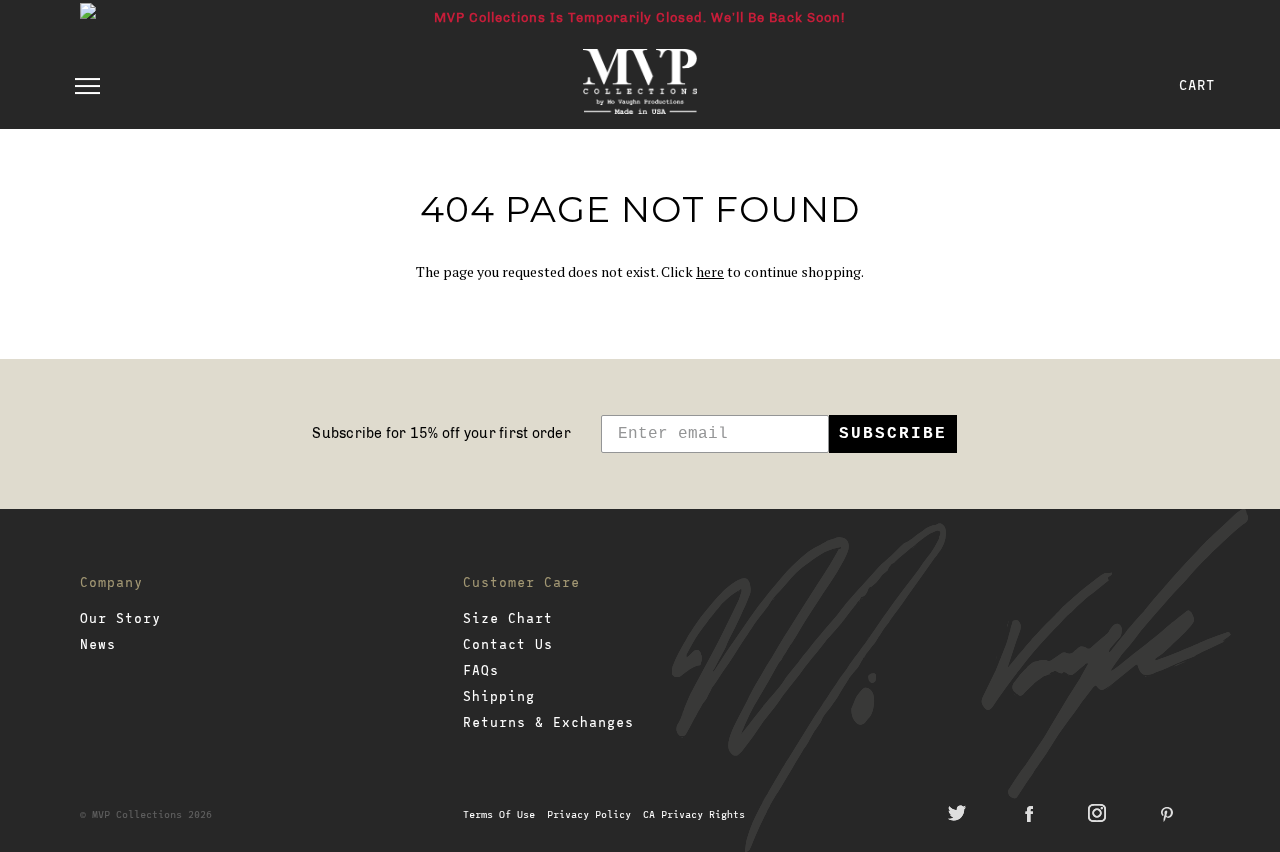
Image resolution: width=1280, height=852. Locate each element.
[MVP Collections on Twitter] (957, 813)
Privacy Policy (592, 814)
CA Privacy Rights (694, 814)
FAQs (481, 670)
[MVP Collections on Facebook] (1027, 813)
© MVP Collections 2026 (146, 814)
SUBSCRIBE (893, 434)
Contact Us (508, 644)
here (710, 271)
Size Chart (508, 618)
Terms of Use (499, 814)
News (98, 644)
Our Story (120, 618)
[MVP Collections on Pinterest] (1167, 813)
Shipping (499, 696)
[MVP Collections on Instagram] (1097, 813)
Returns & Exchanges (548, 722)
